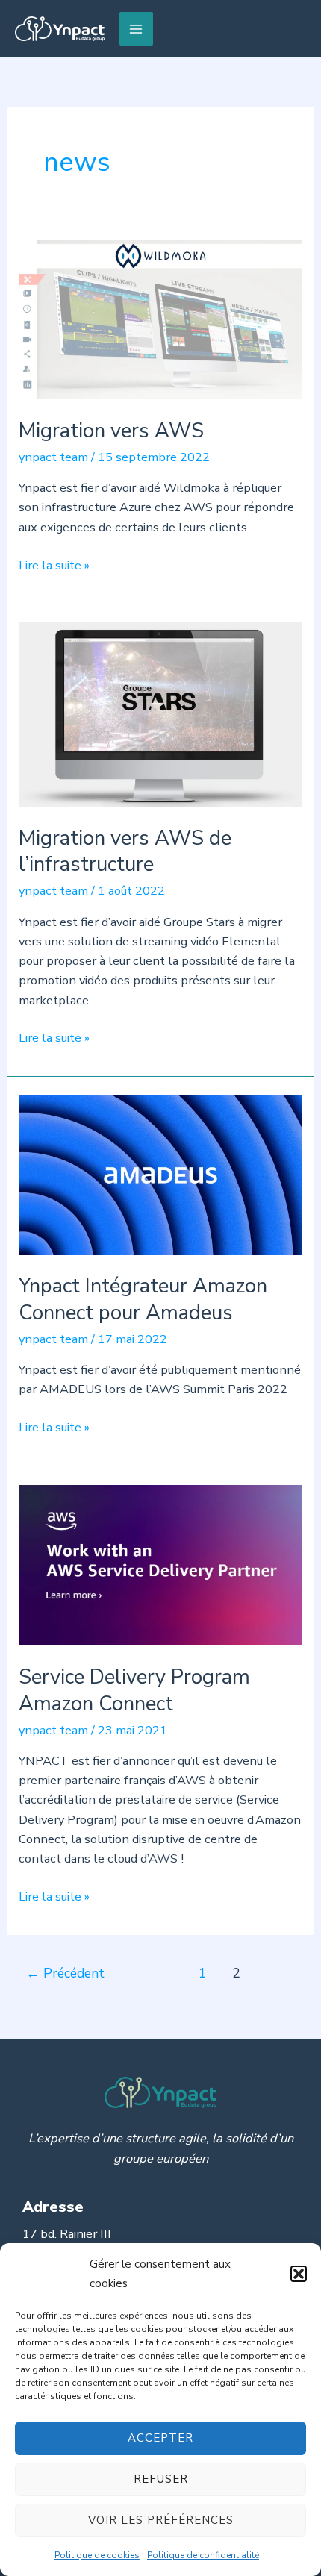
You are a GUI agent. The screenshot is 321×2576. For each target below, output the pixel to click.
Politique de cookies (97, 2555)
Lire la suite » (54, 566)
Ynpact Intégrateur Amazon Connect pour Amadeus (143, 1299)
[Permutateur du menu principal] (136, 29)
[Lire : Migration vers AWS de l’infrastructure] (160, 714)
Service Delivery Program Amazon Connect (134, 1690)
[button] (299, 2274)
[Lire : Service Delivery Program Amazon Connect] (160, 1564)
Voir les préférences (161, 2520)
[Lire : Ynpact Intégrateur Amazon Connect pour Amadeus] (160, 1174)
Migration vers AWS (111, 431)
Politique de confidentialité (203, 2555)
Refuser (161, 2479)
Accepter (160, 2438)
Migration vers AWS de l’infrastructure (125, 851)
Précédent (65, 1973)
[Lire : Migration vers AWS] (160, 318)
